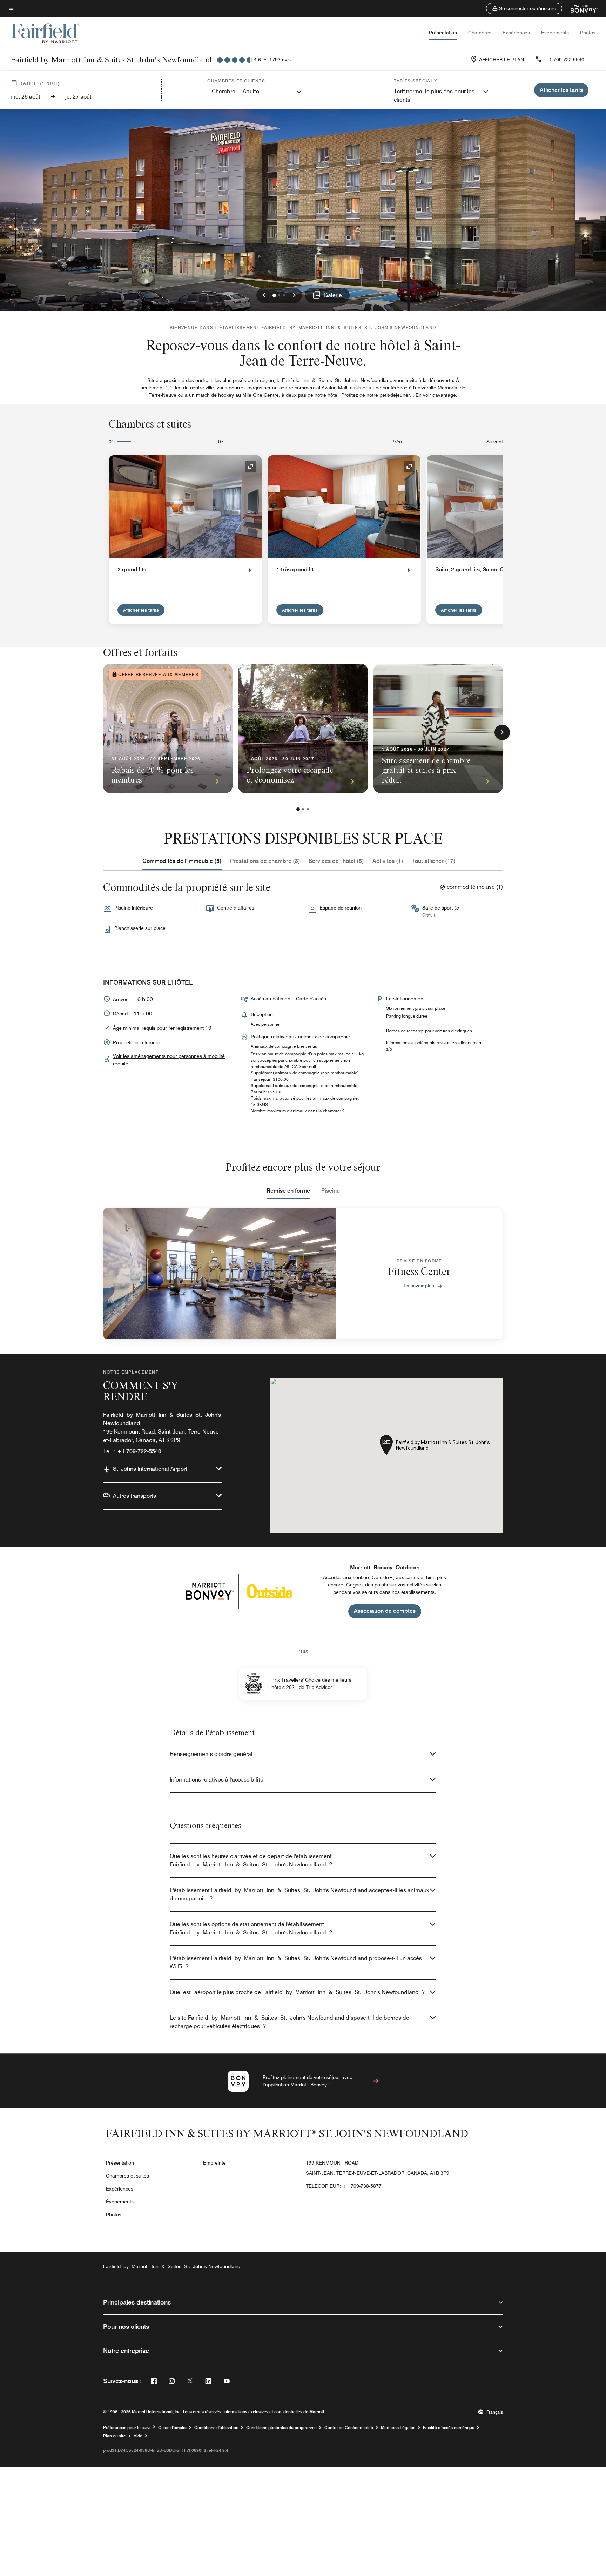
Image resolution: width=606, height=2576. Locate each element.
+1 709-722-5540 (565, 60)
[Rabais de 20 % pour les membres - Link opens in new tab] (168, 728)
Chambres (480, 33)
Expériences (516, 33)
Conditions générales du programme (281, 2428)
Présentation (443, 33)
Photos (588, 33)
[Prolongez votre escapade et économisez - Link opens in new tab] (303, 728)
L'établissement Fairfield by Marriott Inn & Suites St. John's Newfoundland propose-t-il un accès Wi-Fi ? (296, 1962)
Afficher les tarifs (141, 610)
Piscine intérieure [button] (134, 908)
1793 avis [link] (280, 60)
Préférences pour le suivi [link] (127, 2428)
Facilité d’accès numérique (449, 2428)
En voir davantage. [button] (436, 395)
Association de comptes (385, 1611)
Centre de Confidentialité (349, 2428)
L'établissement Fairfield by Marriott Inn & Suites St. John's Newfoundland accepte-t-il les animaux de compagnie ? (299, 1894)
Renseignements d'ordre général (211, 1754)
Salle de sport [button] (438, 908)
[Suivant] (502, 732)
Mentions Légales (398, 2428)
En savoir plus (419, 1286)
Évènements (555, 33)
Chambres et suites (127, 2176)
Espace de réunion (341, 908)
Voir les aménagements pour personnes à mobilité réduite (169, 1060)
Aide (138, 2436)
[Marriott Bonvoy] (580, 8)
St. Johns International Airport (150, 1469)
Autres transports (134, 1496)
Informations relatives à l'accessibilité (217, 1780)
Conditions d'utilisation (216, 2428)
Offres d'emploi (172, 2428)
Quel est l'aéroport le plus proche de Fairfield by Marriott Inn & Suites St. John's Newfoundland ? (297, 1992)
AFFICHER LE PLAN (501, 60)
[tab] (182, 861)
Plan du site (115, 2436)
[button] (524, 8)
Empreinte (214, 2163)
